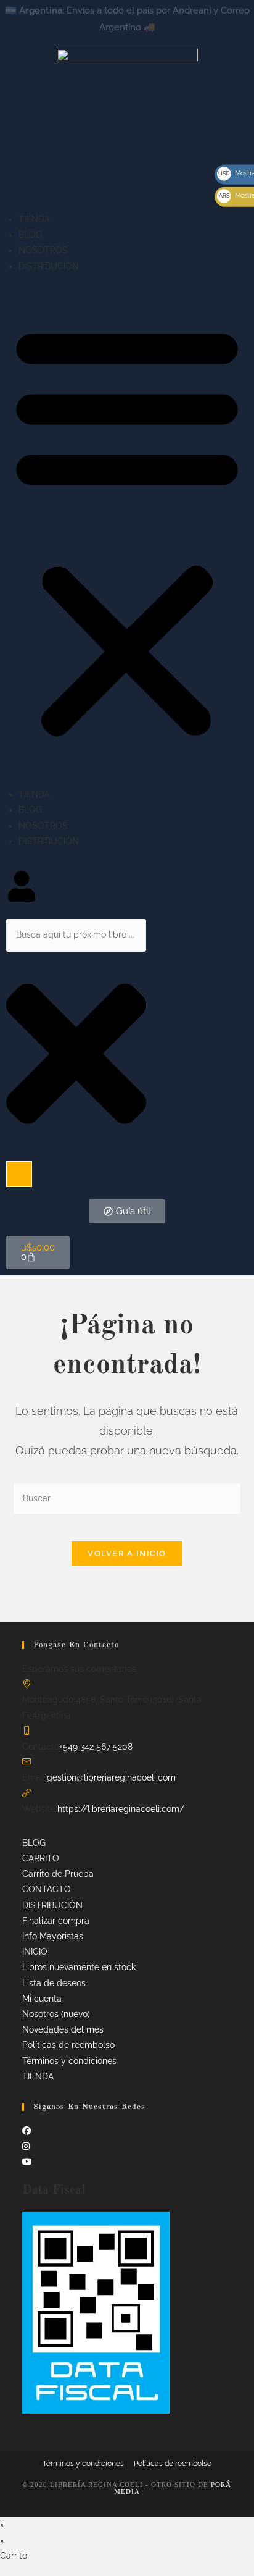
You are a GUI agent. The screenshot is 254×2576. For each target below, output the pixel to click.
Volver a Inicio (127, 1554)
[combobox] (76, 935)
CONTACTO (47, 1889)
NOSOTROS (43, 250)
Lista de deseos (54, 1983)
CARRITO (41, 1858)
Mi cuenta (42, 1999)
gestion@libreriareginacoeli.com (111, 1777)
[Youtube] (27, 2162)
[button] (127, 531)
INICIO (35, 1952)
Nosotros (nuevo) (56, 2014)
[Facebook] (27, 2131)
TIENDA (34, 219)
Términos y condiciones (69, 2061)
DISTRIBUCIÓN (49, 266)
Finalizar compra (56, 1921)
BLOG (30, 235)
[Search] (19, 1174)
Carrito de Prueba (58, 1874)
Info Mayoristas (53, 1936)
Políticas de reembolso (68, 2045)
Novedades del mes (63, 2029)
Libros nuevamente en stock (79, 1967)
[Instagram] (26, 2146)
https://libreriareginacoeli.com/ (121, 1809)
